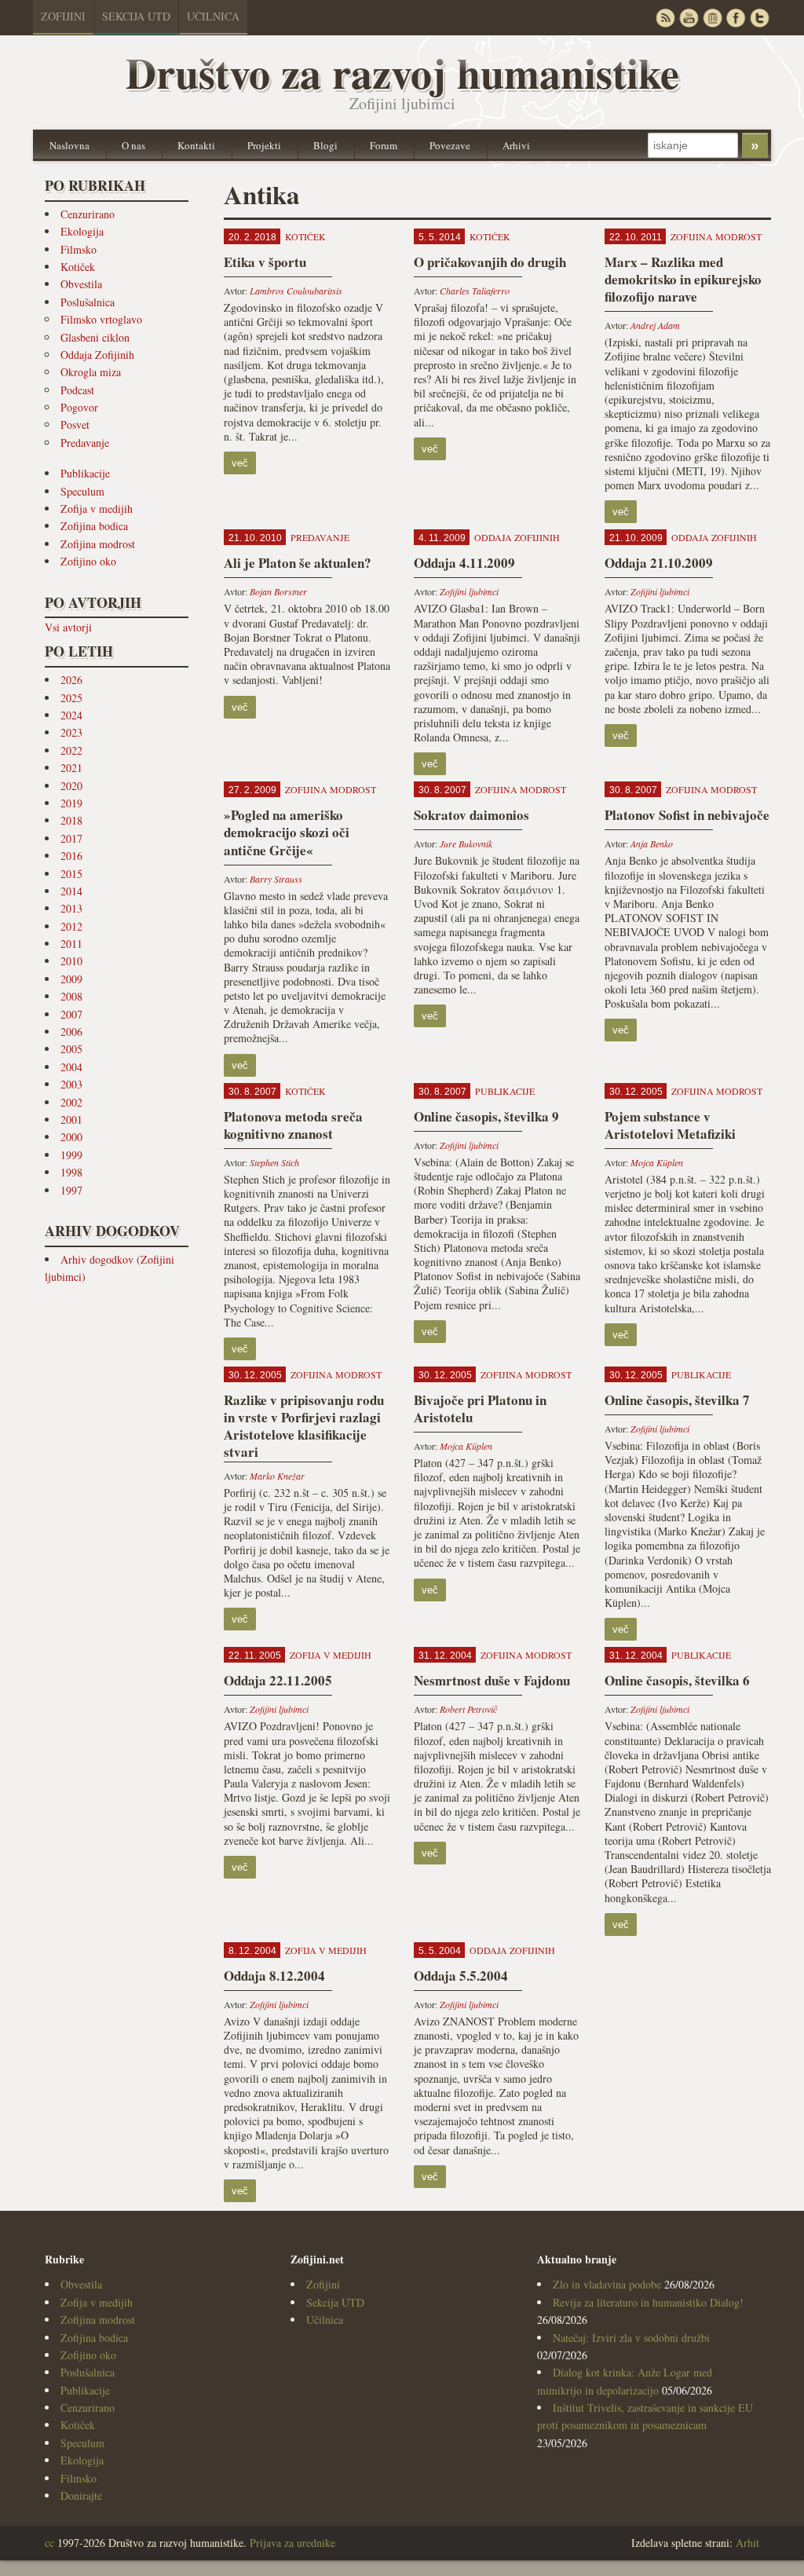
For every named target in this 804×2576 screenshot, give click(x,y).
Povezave (450, 145)
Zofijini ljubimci (469, 591)
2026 (71, 680)
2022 (71, 750)
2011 (71, 944)
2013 (71, 908)
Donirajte (81, 2495)
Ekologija (82, 231)
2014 (71, 891)
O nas (133, 145)
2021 (71, 768)
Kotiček (78, 267)
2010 (71, 961)
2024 (71, 715)
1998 (71, 1172)
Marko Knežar (277, 1476)
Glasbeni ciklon (95, 337)
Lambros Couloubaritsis (296, 291)
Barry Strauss (276, 879)
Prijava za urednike (292, 2543)
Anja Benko (652, 843)
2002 (71, 1102)
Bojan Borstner (278, 591)
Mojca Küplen (657, 1162)
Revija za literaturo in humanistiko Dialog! (648, 2302)
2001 (71, 1120)
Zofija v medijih (97, 509)
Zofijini (63, 16)
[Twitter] (759, 18)
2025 (71, 698)
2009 (71, 979)
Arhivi (516, 145)
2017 (71, 838)
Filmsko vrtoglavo (101, 319)
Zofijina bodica (94, 526)
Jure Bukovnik (466, 843)
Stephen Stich (274, 1162)
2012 (71, 926)
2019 (71, 803)
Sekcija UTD (136, 16)
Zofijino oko (88, 561)
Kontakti (196, 145)
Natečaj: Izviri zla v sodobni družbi (631, 2338)
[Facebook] (736, 18)
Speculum (82, 491)
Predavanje (85, 443)
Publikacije (85, 473)
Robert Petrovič (468, 1709)
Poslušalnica (88, 302)
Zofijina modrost (98, 544)
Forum (384, 145)
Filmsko (79, 249)
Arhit (747, 2543)
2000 (71, 1137)
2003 (71, 1084)
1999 (71, 1155)
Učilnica (213, 16)
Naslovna (69, 145)
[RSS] (665, 18)
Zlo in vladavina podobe (607, 2284)
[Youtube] (689, 18)
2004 (71, 1067)
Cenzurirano (88, 214)
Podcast (77, 390)
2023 (71, 732)
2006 (71, 1032)
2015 (71, 874)
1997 (71, 1190)
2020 (71, 786)
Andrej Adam (655, 325)
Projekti (264, 145)
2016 (71, 856)
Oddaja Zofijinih (97, 355)
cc (49, 2543)
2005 (71, 1049)
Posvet (75, 424)
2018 (71, 820)
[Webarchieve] (712, 18)
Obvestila (81, 284)
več (240, 463)
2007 (71, 1014)
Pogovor (79, 407)
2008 (71, 996)
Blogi (325, 145)
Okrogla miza (91, 372)
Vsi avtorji (68, 627)
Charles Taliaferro (475, 291)
